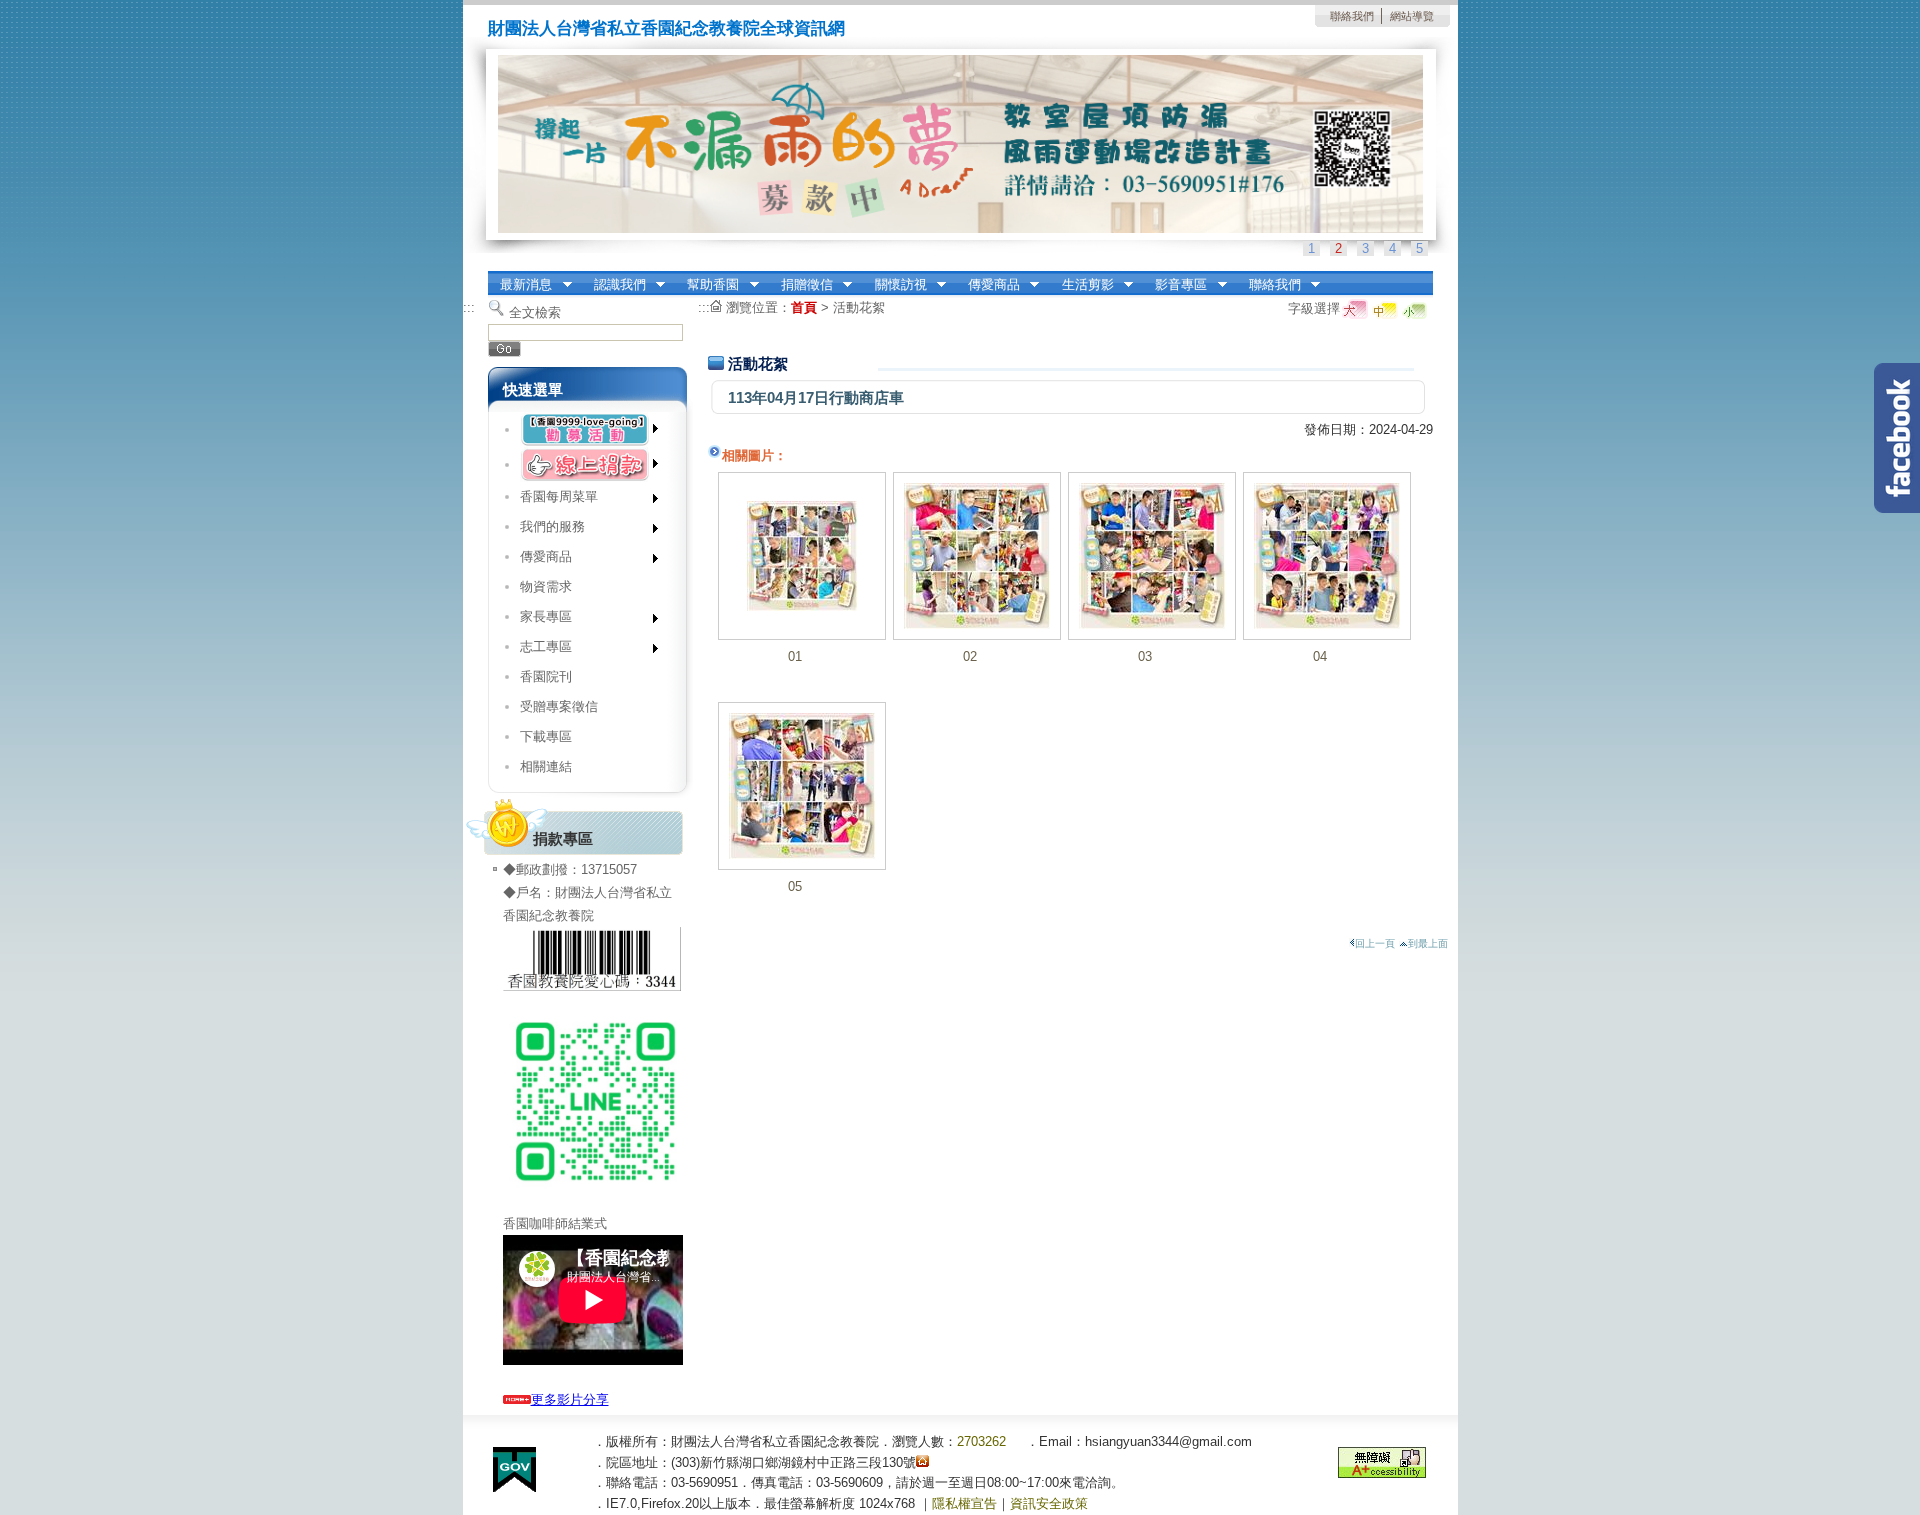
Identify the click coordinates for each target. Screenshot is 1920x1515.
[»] (587, 429)
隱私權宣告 (964, 1503)
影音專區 (1175, 285)
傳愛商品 (987, 285)
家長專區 (538, 620)
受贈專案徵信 (559, 706)
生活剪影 (1081, 285)
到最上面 (1428, 943)
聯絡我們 (1352, 16)
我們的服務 (545, 530)
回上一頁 (1375, 943)
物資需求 (546, 586)
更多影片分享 (570, 1399)
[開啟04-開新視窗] (1327, 556)
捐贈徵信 (800, 285)
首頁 (804, 307)
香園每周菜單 (551, 500)
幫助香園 (707, 285)
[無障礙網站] (1382, 1473)
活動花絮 (859, 307)
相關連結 (546, 766)
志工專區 (538, 650)
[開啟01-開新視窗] (802, 556)
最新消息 (520, 285)
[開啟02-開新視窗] (977, 556)
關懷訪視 (894, 285)
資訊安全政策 (1049, 1503)
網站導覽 (1412, 16)
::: (469, 307)
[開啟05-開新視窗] (802, 786)
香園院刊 (546, 676)
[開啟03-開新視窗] (1152, 556)
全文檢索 (535, 312)
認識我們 (613, 285)
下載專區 (546, 736)
